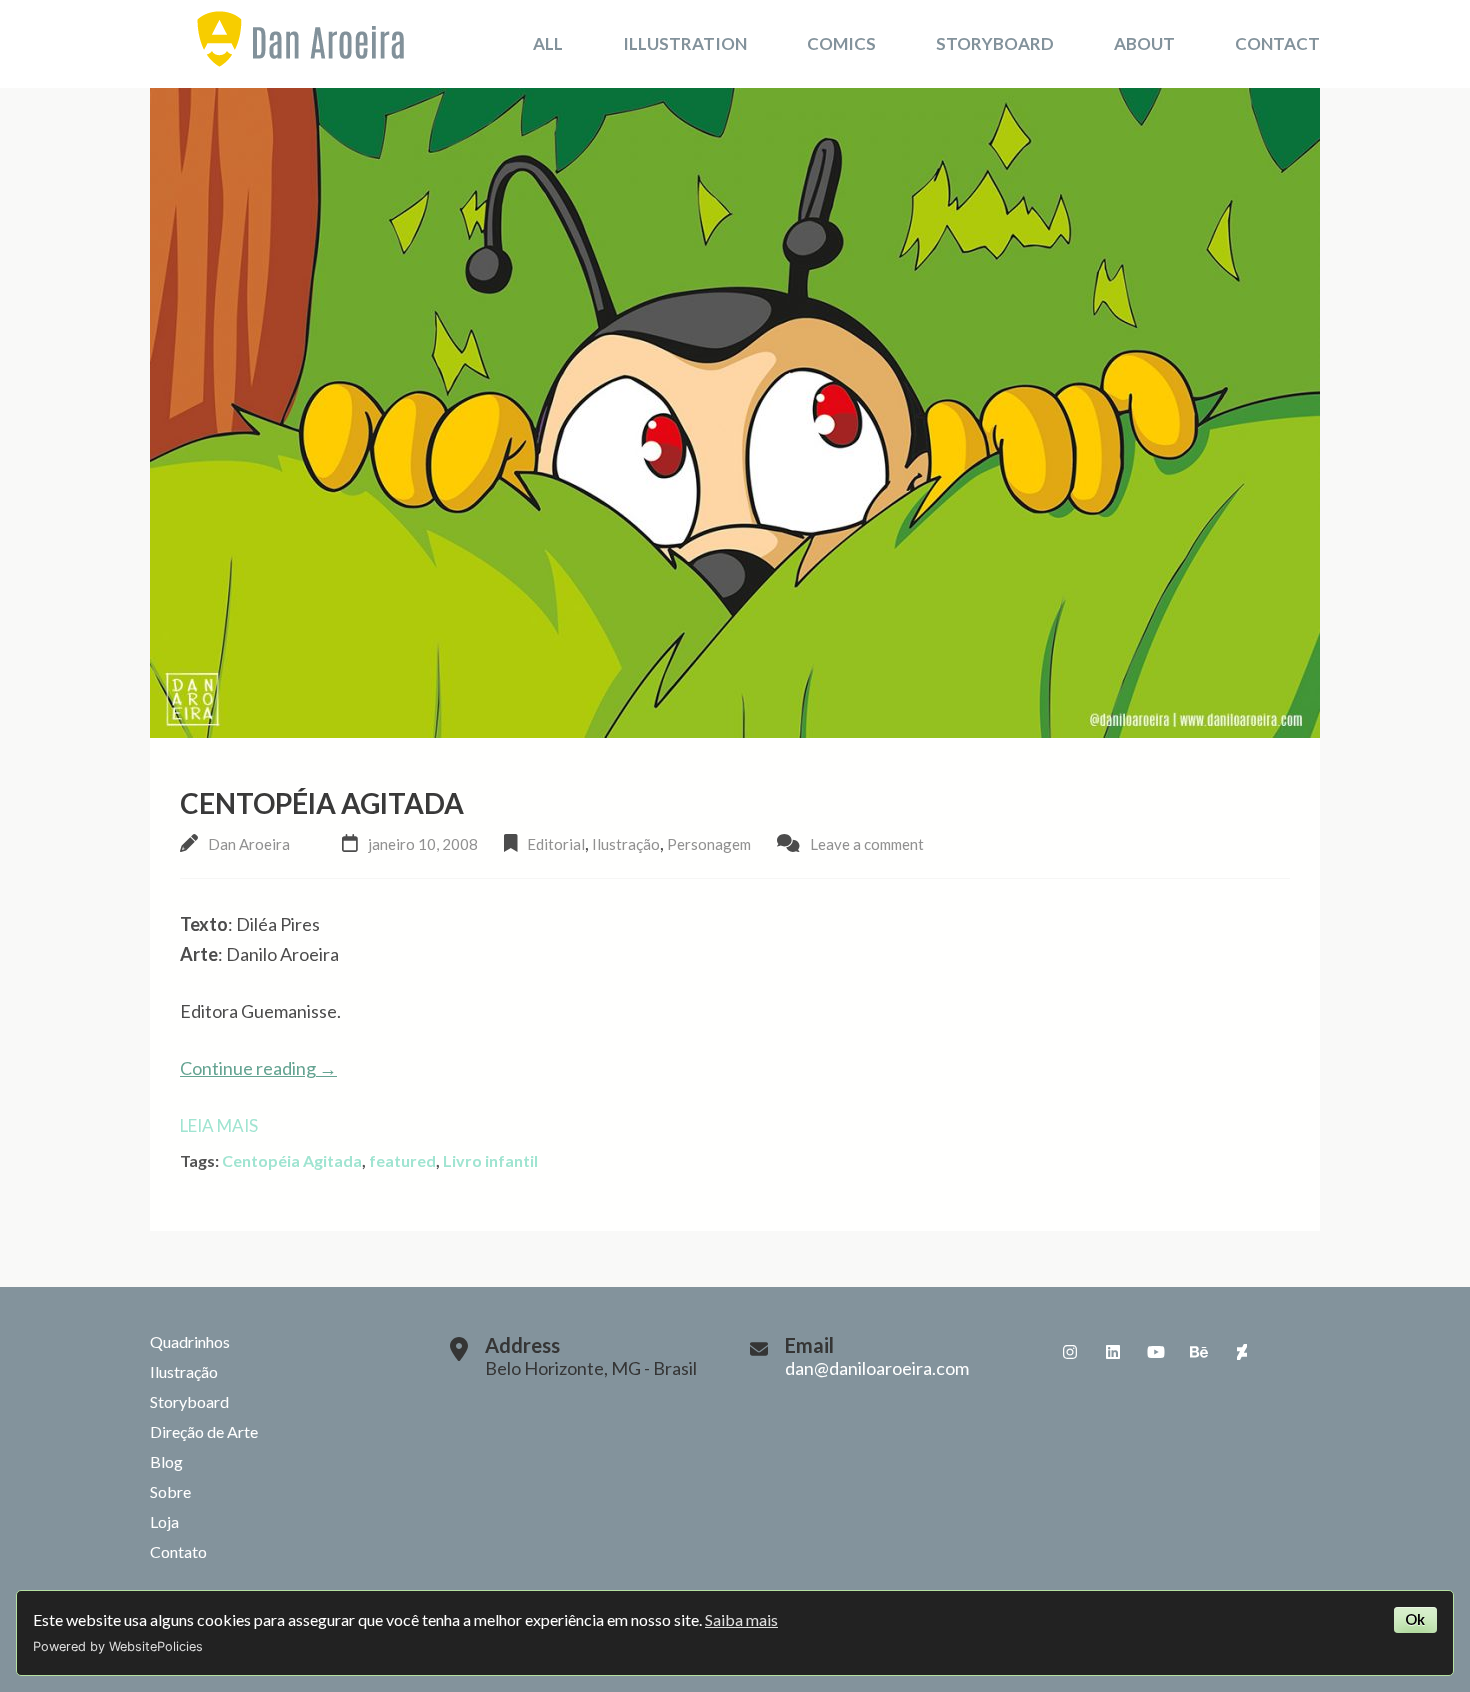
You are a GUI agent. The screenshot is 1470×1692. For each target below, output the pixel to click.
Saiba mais (741, 1619)
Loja (164, 1521)
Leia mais (219, 1125)
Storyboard (995, 43)
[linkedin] (1113, 1352)
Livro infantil (490, 1160)
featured (402, 1160)
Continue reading (258, 1068)
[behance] (1199, 1352)
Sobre (170, 1491)
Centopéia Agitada (322, 803)
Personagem (709, 844)
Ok (1415, 1619)
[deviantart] (1242, 1352)
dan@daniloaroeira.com (877, 1368)
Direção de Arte (204, 1431)
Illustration (685, 43)
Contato (178, 1551)
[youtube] (1156, 1352)
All (548, 43)
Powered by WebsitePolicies (118, 1646)
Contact (1277, 43)
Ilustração (626, 844)
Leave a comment (867, 844)
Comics (841, 43)
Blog (166, 1461)
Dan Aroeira (249, 844)
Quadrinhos (190, 1341)
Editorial (556, 844)
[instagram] (1070, 1352)
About (1144, 43)
